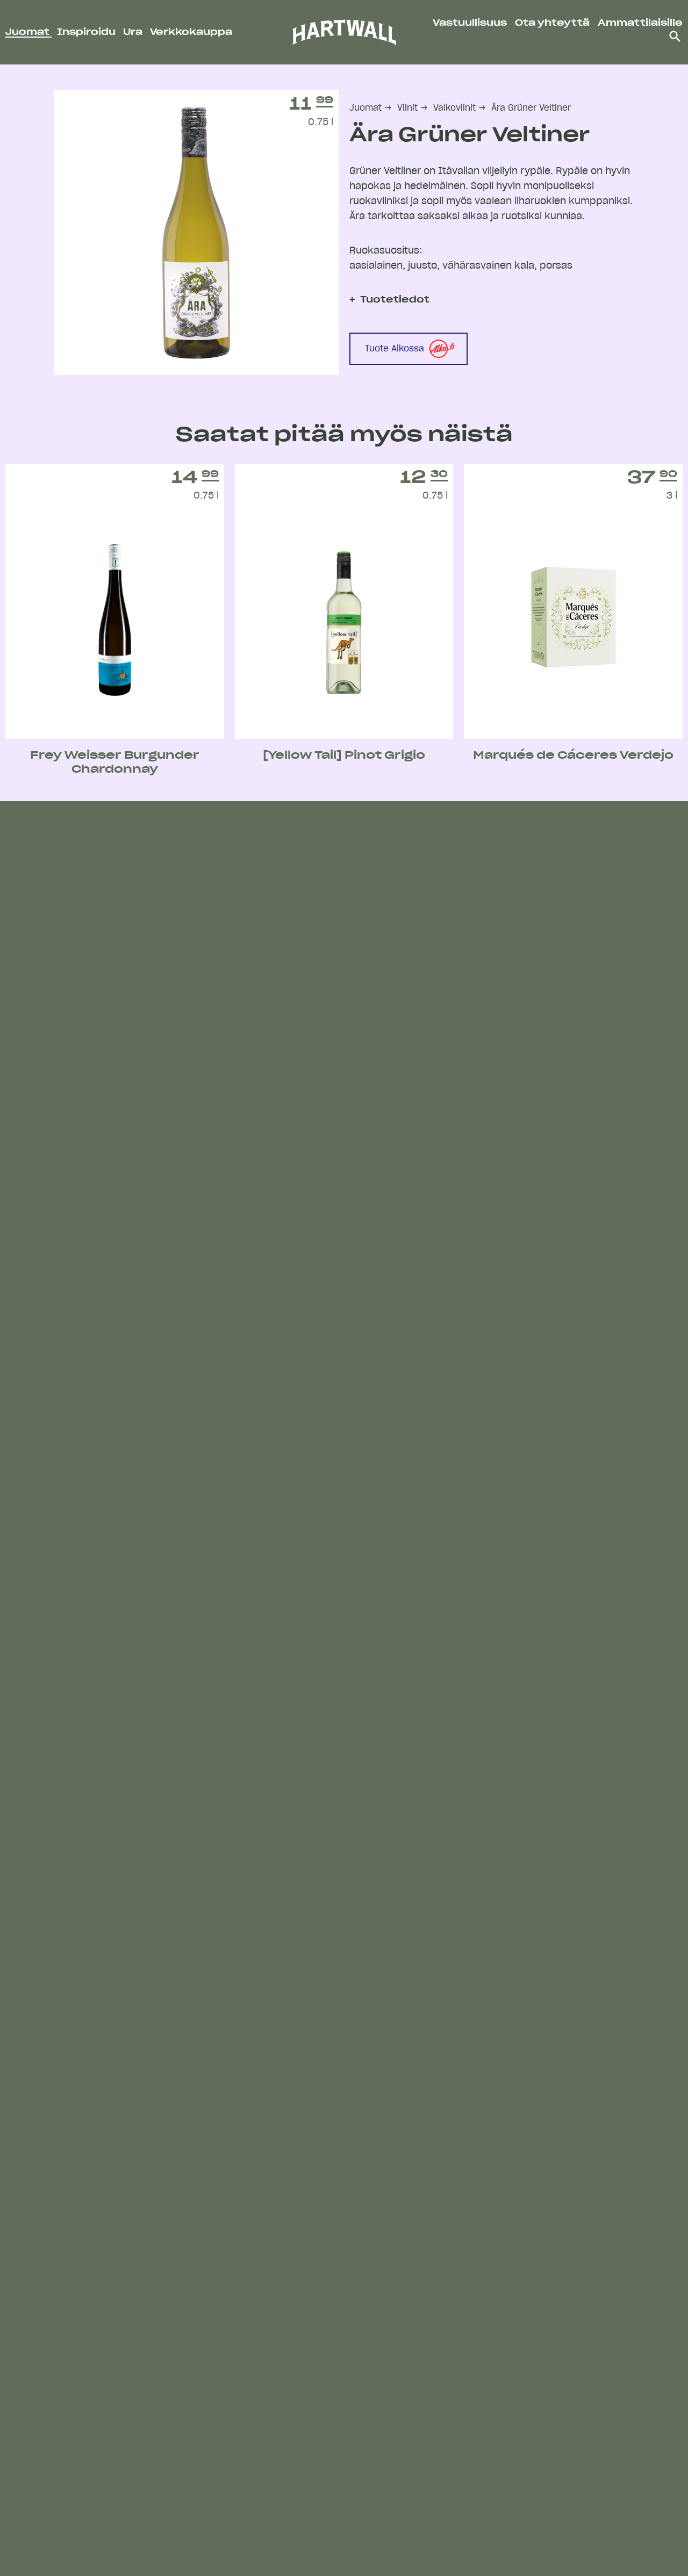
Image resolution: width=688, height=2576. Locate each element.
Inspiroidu (87, 32)
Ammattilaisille (640, 23)
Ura (134, 32)
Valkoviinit (454, 108)
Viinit (407, 108)
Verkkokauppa (191, 32)
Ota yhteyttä (552, 23)
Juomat (28, 32)
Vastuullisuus (470, 23)
